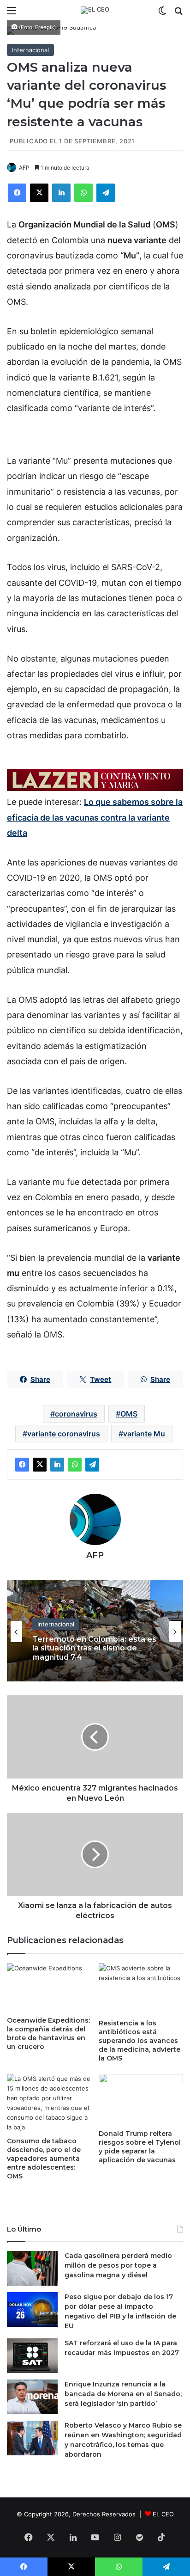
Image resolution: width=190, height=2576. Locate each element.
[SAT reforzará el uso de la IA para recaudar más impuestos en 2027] (32, 2356)
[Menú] (12, 14)
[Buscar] (178, 14)
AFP (24, 168)
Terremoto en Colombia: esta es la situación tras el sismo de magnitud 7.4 (94, 1648)
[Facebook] (17, 193)
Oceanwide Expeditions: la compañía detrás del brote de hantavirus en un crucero (48, 2033)
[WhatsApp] (83, 193)
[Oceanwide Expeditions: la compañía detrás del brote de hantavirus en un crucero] (49, 1987)
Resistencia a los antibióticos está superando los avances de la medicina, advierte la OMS (140, 2041)
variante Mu (144, 1434)
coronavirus (76, 1414)
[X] (39, 193)
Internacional (30, 50)
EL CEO (163, 2514)
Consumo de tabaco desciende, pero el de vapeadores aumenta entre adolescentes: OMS (44, 2159)
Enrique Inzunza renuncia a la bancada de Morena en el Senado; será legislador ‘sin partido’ (123, 2394)
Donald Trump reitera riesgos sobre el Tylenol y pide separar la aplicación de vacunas (140, 2147)
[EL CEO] (95, 10)
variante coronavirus (64, 1434)
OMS (129, 1414)
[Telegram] (106, 193)
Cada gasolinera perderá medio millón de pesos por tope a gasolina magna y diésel (118, 2265)
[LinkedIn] (61, 193)
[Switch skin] (162, 14)
